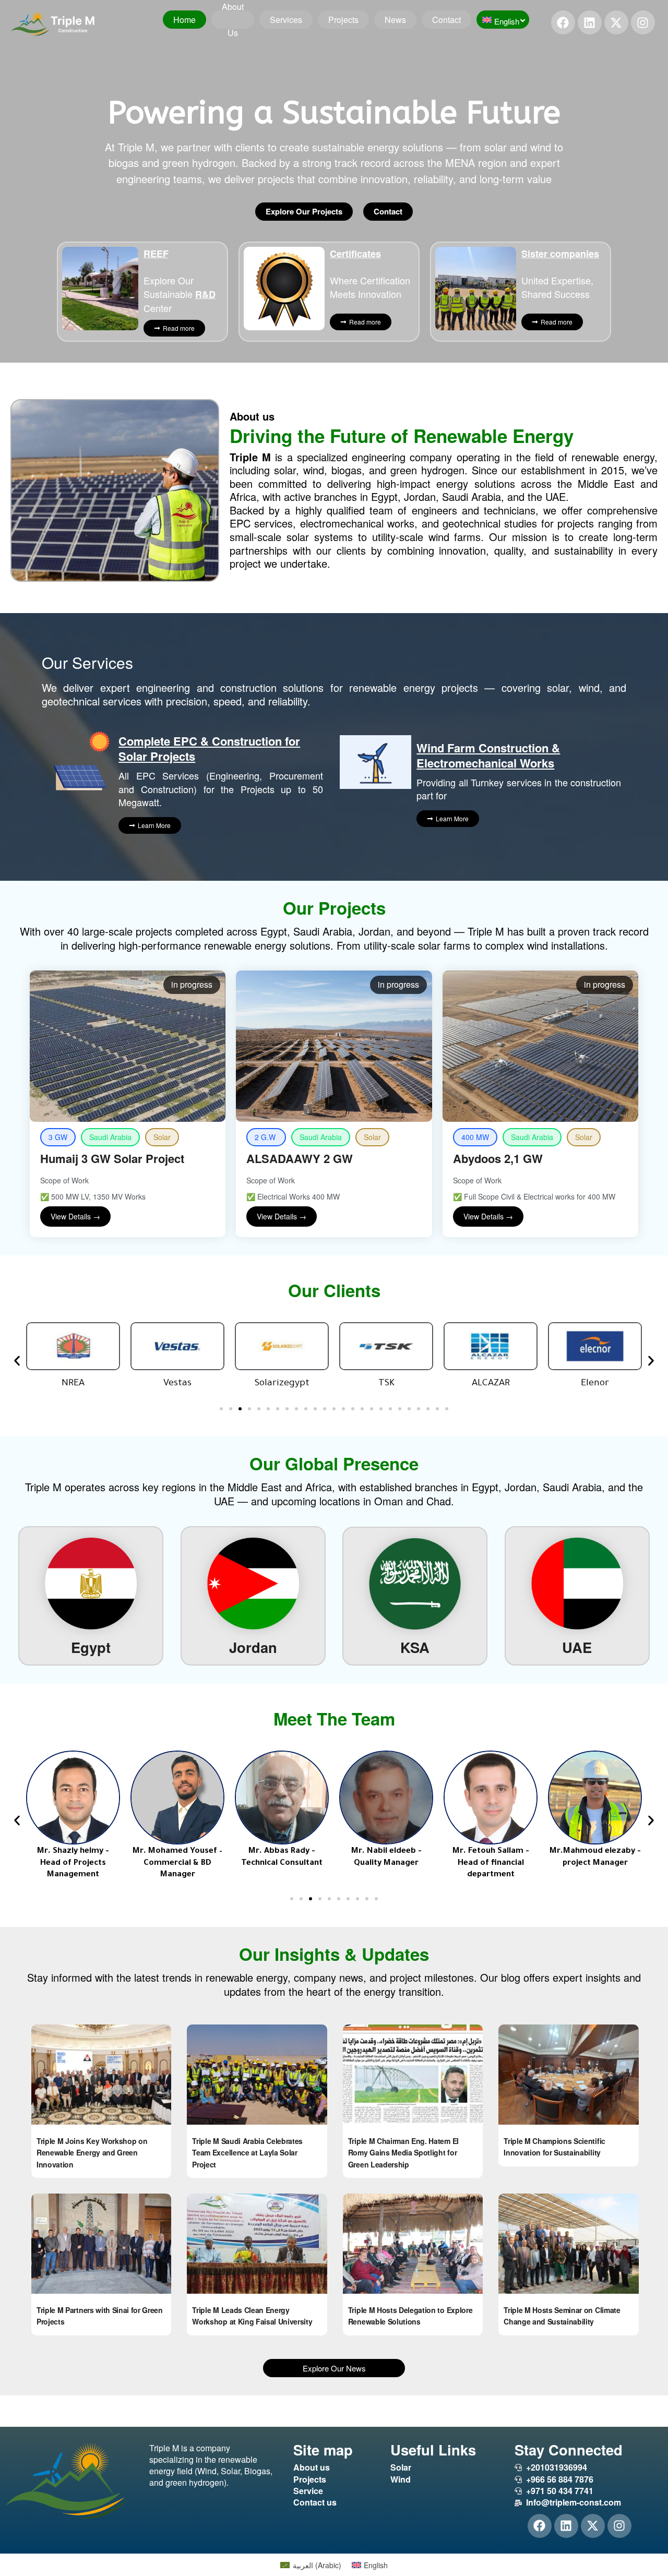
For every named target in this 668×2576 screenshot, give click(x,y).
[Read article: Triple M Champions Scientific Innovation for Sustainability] (568, 2075)
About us (233, 20)
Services (286, 20)
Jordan (253, 1647)
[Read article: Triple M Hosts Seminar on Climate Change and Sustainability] (568, 2244)
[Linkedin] (590, 22)
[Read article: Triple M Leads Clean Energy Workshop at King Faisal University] (257, 2244)
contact (446, 20)
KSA (415, 1647)
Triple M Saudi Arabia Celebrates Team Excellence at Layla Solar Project (247, 2153)
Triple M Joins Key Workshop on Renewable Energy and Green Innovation (92, 2153)
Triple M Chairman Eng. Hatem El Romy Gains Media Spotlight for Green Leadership (403, 2153)
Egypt (91, 1647)
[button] (17, 1361)
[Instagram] (643, 22)
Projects (343, 20)
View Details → (75, 1216)
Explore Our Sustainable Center (180, 280)
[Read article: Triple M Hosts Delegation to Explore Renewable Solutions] (413, 2244)
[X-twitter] (616, 22)
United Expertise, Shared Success (560, 274)
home (184, 20)
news (395, 20)
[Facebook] (563, 22)
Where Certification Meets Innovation (370, 274)
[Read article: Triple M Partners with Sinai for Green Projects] (101, 2244)
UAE (577, 1647)
